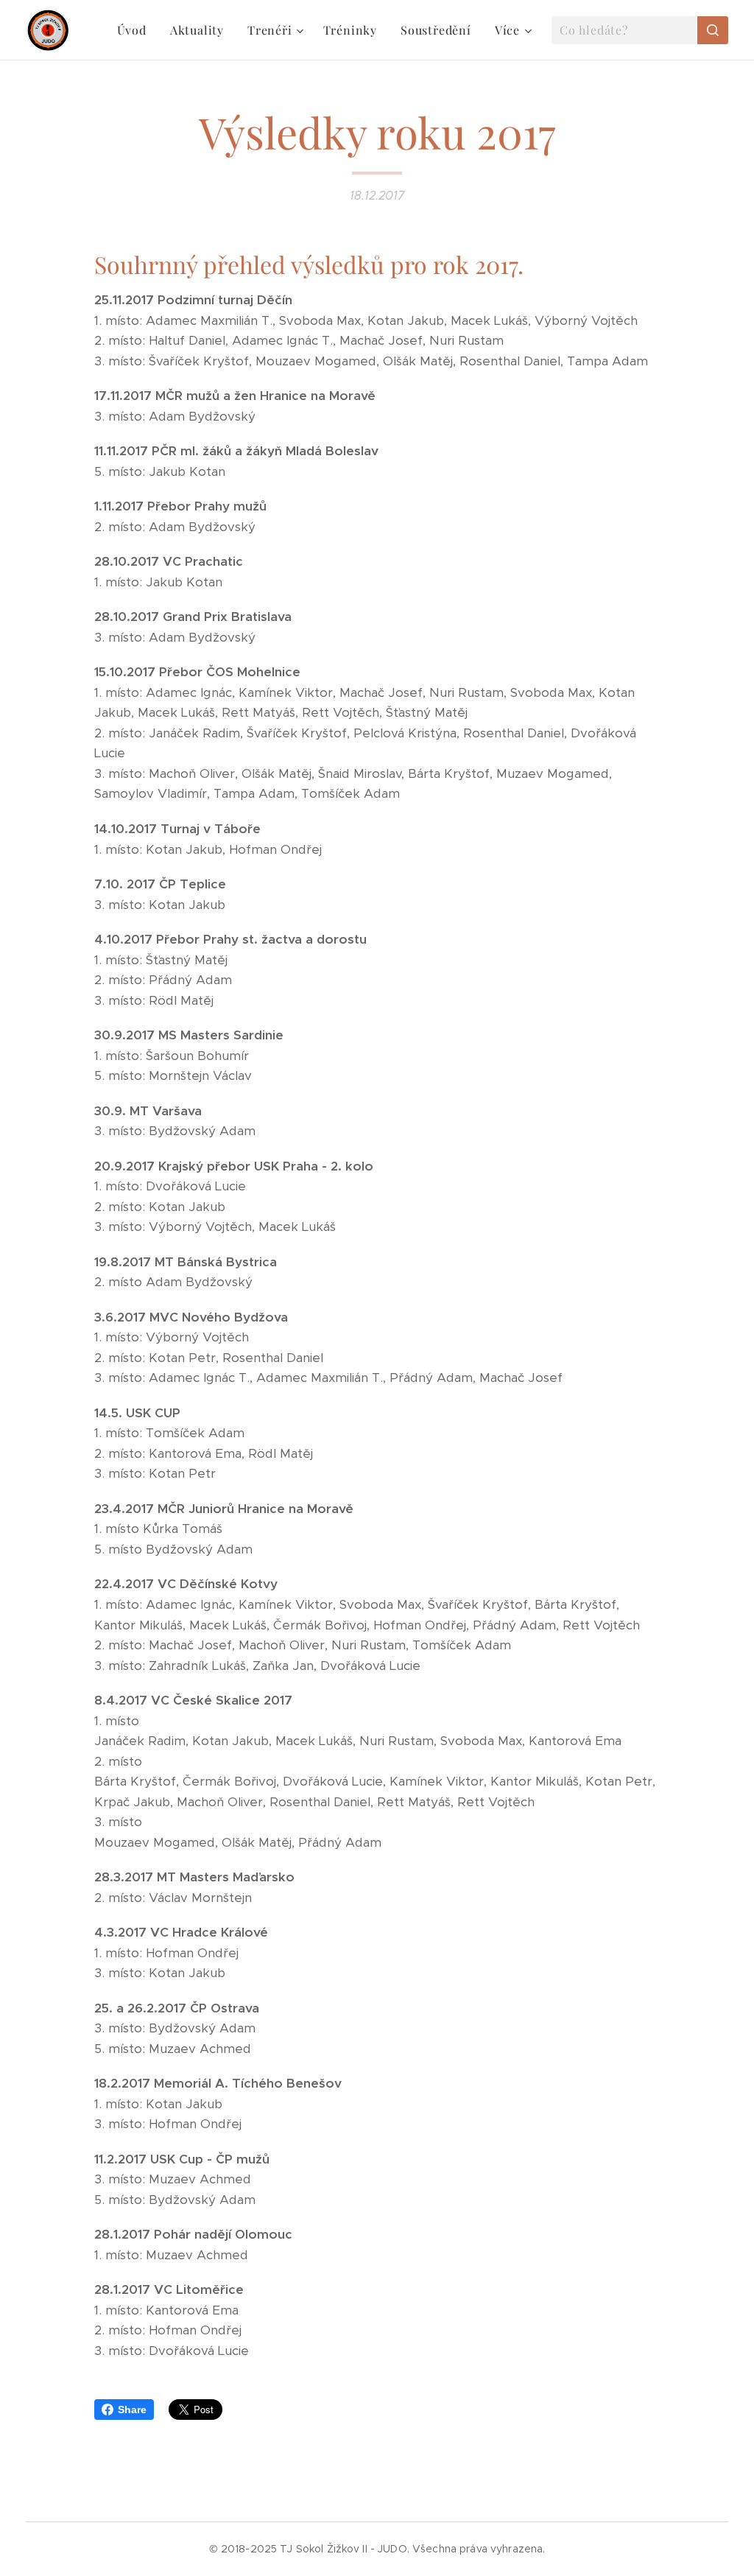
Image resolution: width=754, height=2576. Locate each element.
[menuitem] (136, 30)
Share (132, 2410)
